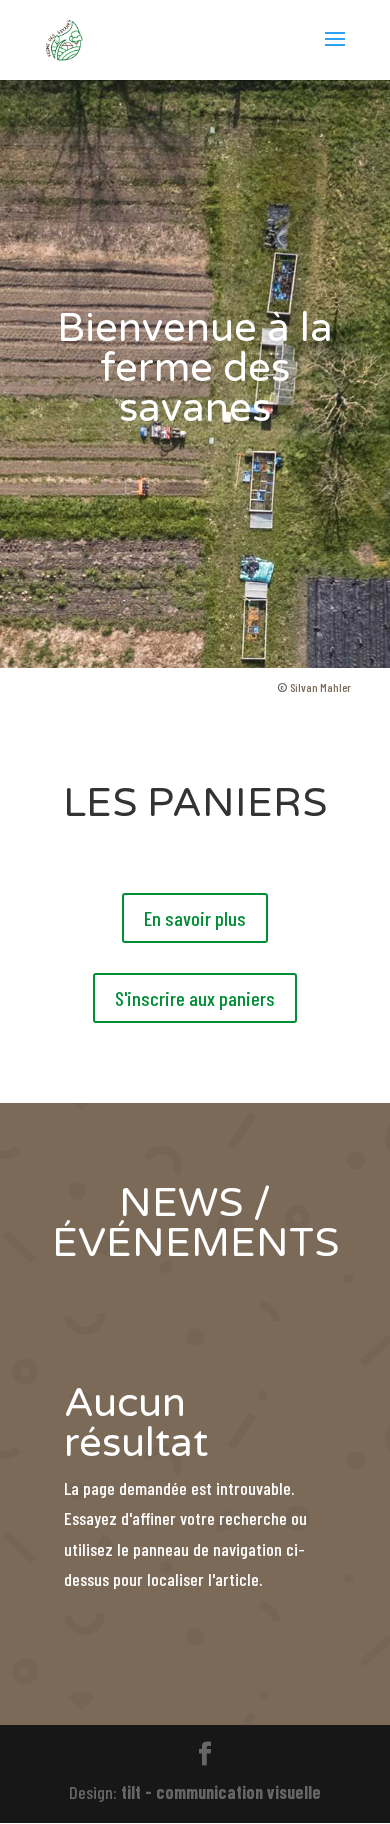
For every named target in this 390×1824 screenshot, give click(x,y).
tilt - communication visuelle (221, 1792)
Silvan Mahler (320, 687)
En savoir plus (195, 918)
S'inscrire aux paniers (195, 998)
